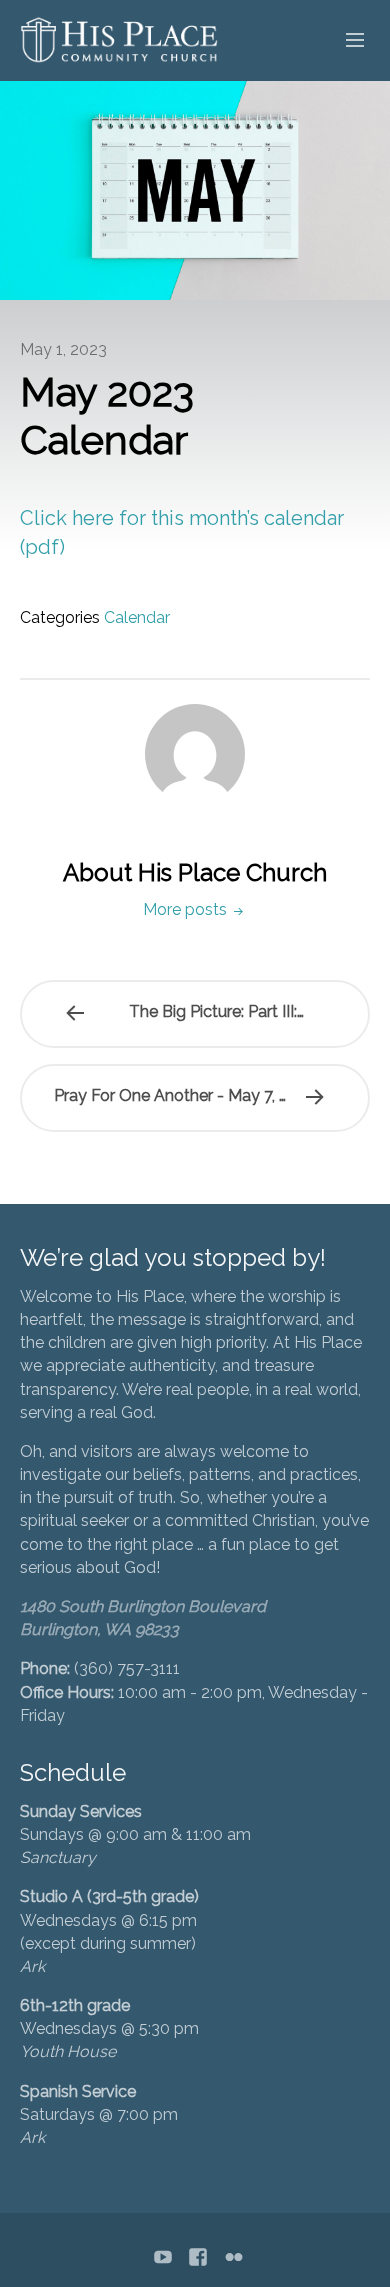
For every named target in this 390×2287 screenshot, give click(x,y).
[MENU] (346, 41)
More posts (187, 909)
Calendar (137, 617)
